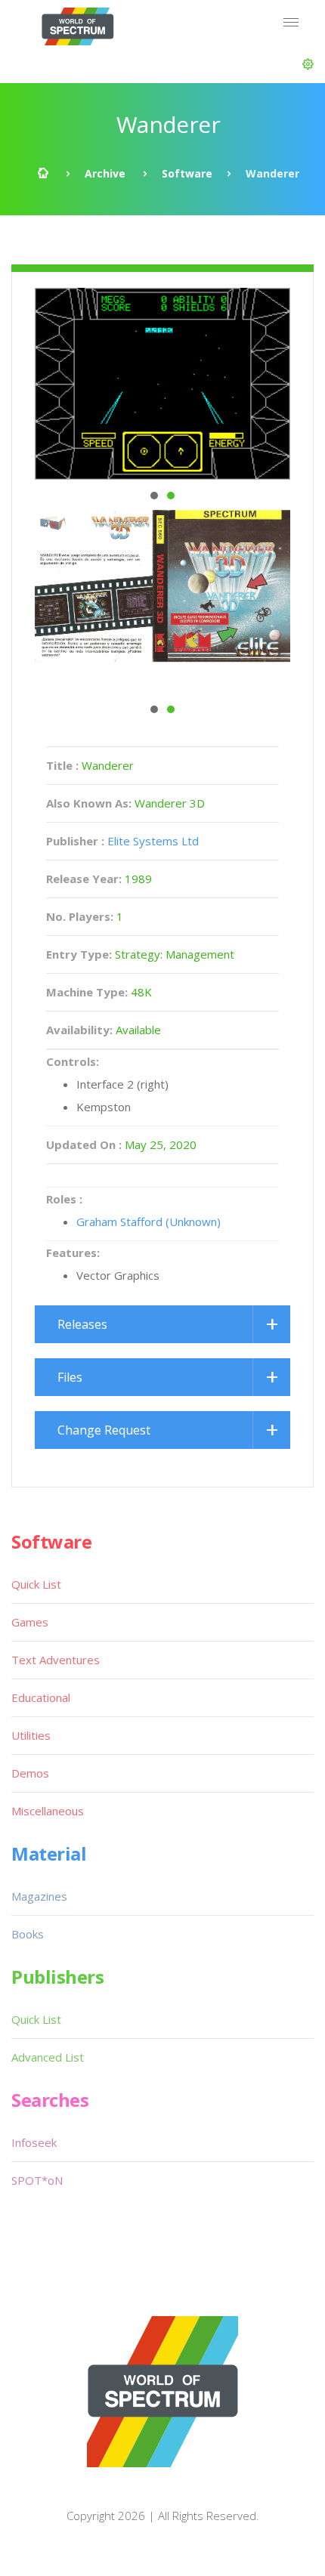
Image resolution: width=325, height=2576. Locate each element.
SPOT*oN (37, 2180)
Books (28, 1934)
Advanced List (48, 2057)
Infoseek (34, 2142)
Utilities (31, 1735)
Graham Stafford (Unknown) (149, 1222)
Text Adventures (56, 1660)
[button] (308, 64)
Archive (105, 173)
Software (187, 173)
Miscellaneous (48, 1811)
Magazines (39, 1896)
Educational (41, 1697)
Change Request (104, 1430)
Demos (30, 1773)
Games (30, 1622)
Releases (82, 1324)
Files (70, 1377)
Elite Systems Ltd (153, 841)
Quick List (36, 1584)
